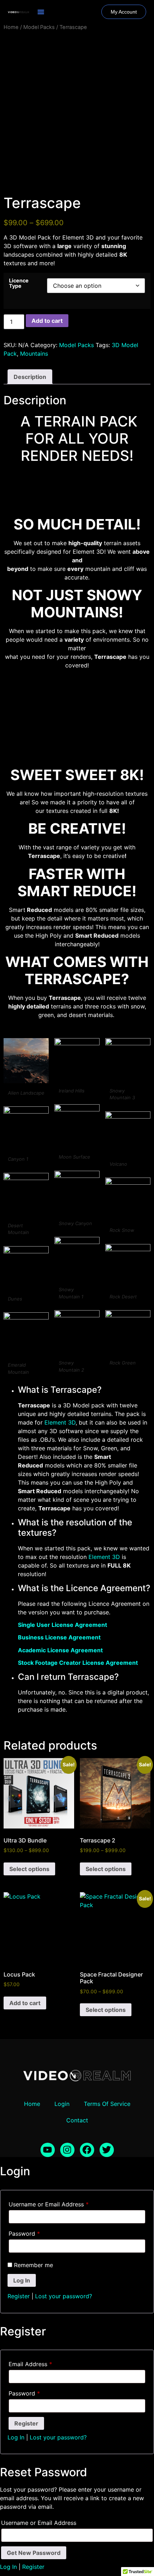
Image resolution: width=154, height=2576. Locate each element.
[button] (41, 12)
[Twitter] (107, 2150)
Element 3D (60, 1422)
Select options (29, 1869)
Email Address (30, 2364)
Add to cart (47, 321)
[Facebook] (87, 2150)
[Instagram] (67, 2150)
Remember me (33, 2265)
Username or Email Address (49, 2204)
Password (24, 2234)
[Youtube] (48, 2150)
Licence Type (19, 283)
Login (62, 2104)
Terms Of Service (107, 2104)
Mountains (34, 354)
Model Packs (39, 27)
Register (19, 2296)
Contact (77, 2120)
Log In (16, 2437)
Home (11, 27)
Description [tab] (30, 377)
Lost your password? (64, 2296)
